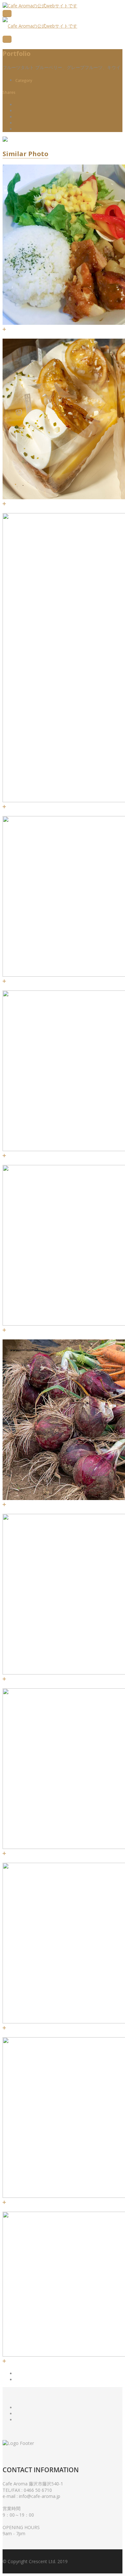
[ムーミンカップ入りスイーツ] (4, 1155)
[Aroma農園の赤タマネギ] (4, 1504)
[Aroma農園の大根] (4, 2361)
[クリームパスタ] (4, 1853)
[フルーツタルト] (4, 2202)
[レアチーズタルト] (4, 807)
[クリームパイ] (4, 1679)
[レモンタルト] (4, 504)
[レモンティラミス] (4, 2028)
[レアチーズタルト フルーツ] (4, 981)
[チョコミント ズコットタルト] (4, 1330)
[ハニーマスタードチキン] (4, 329)
